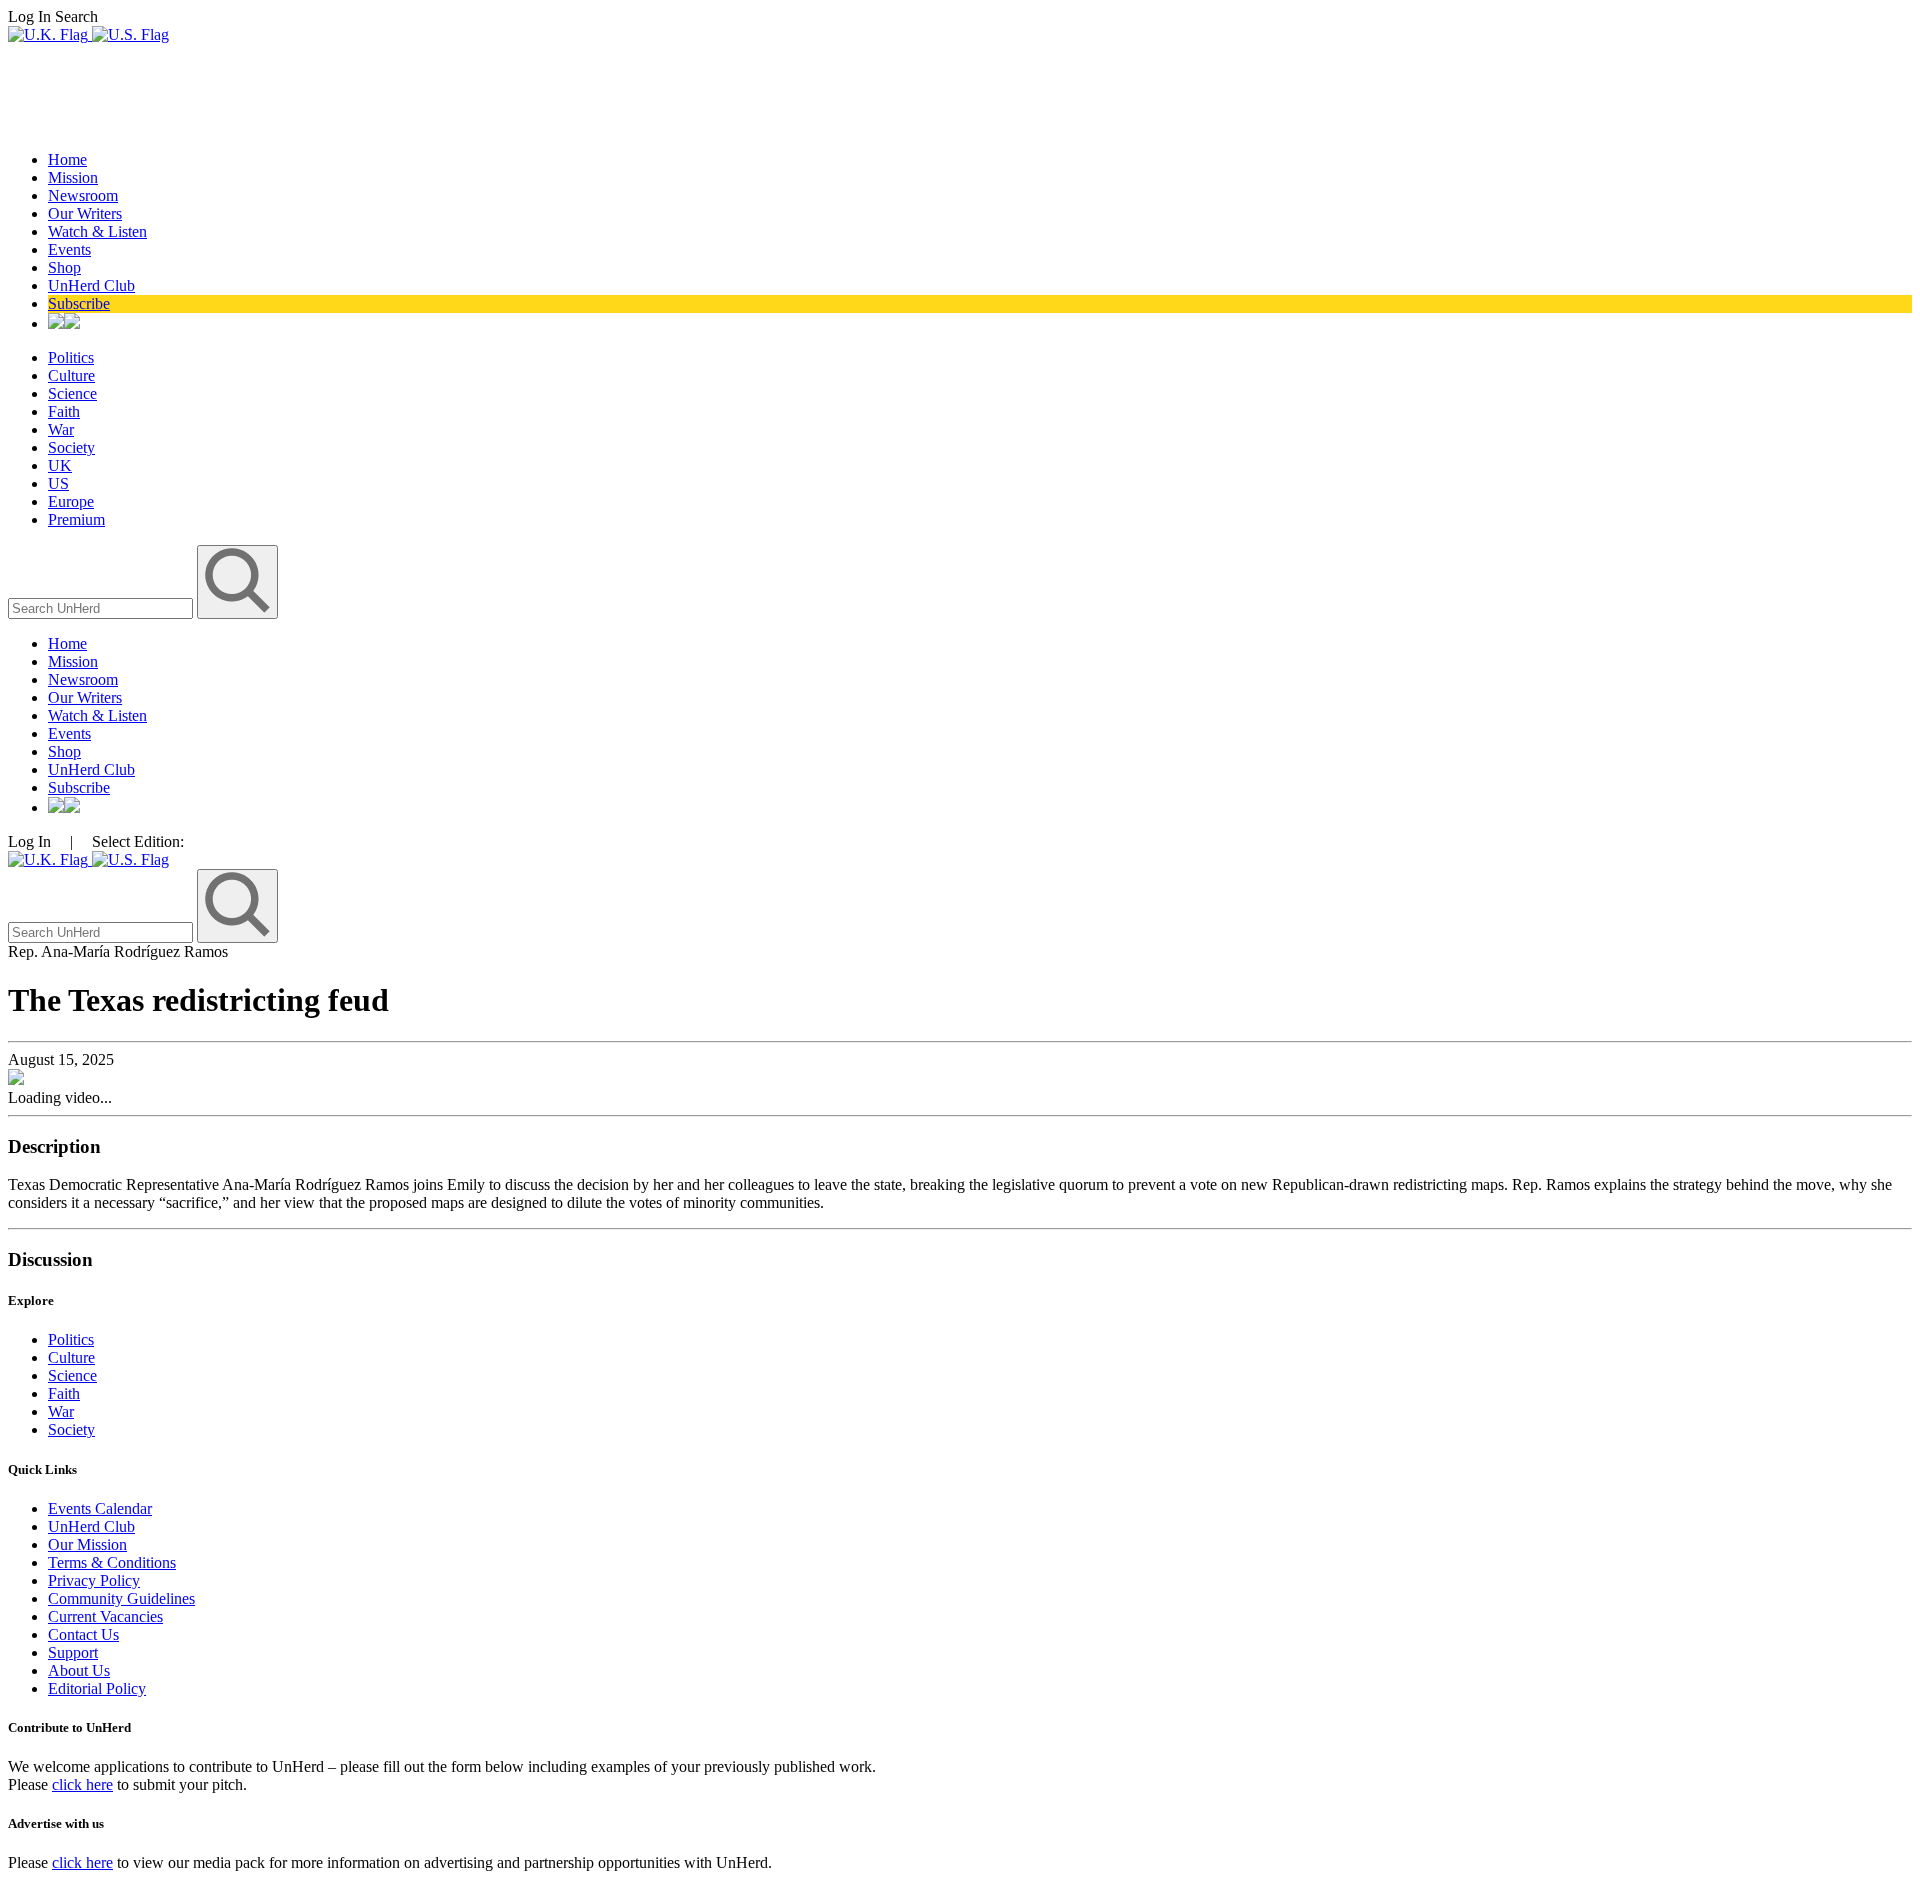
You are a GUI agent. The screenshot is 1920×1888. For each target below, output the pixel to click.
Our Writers (85, 213)
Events (69, 249)
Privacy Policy (94, 1580)
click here (82, 1784)
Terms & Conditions (112, 1562)
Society (71, 447)
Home (67, 159)
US (58, 483)
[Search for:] (102, 607)
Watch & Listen (97, 231)
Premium (76, 519)
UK (60, 465)
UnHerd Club (91, 285)
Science (72, 393)
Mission (73, 177)
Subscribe (79, 303)
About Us (79, 1670)
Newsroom (83, 195)
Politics (71, 357)
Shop (64, 267)
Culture (71, 375)
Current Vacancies (105, 1616)
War (61, 429)
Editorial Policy (97, 1688)
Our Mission (87, 1544)
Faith (64, 411)
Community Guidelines (121, 1598)
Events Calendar (100, 1508)
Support (73, 1652)
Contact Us (83, 1634)
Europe (71, 501)
